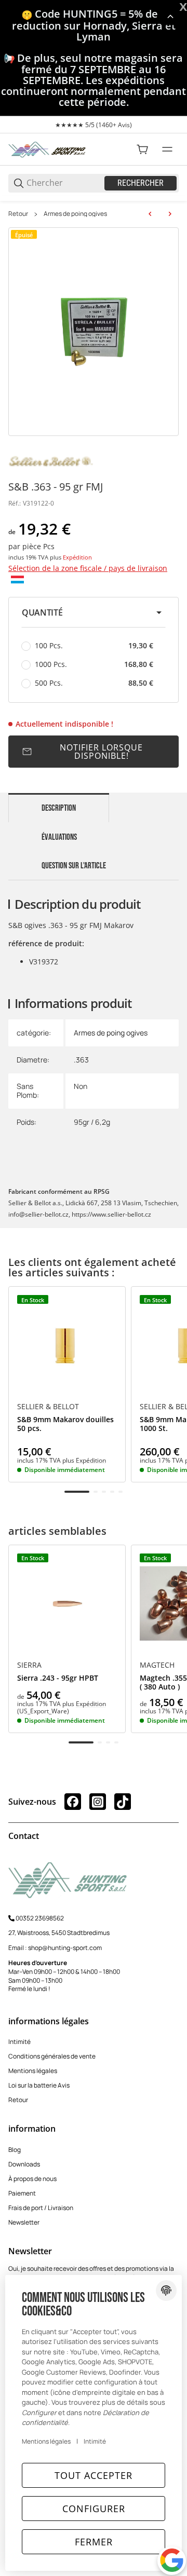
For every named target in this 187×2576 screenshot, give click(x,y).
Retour (18, 214)
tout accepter (94, 2475)
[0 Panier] (142, 149)
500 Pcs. (94, 683)
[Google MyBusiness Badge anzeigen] (172, 2560)
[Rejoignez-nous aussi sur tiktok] (123, 1802)
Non (81, 1086)
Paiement (22, 2193)
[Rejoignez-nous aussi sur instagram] (98, 1802)
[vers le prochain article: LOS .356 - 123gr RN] (170, 214)
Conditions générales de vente (52, 2056)
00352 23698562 (40, 1918)
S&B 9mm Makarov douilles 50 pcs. (65, 1424)
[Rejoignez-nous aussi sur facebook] (73, 1802)
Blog (15, 2150)
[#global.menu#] (167, 149)
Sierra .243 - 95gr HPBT (58, 1678)
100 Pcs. (94, 645)
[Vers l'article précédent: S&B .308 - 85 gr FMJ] (150, 214)
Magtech (157, 1665)
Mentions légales (33, 2071)
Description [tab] (59, 808)
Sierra (29, 1665)
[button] (94, 612)
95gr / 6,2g (92, 1122)
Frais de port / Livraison (41, 2208)
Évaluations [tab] (59, 837)
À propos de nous (32, 2179)
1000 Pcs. (94, 664)
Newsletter (24, 2222)
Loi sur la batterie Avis (39, 2085)
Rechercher (141, 183)
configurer (94, 2509)
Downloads (24, 2164)
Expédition (77, 557)
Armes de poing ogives (75, 214)
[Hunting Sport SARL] (47, 149)
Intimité (19, 2042)
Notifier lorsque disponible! (101, 752)
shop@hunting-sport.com (65, 1948)
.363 (81, 1060)
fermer (94, 2542)
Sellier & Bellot (48, 1407)
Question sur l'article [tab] (74, 866)
